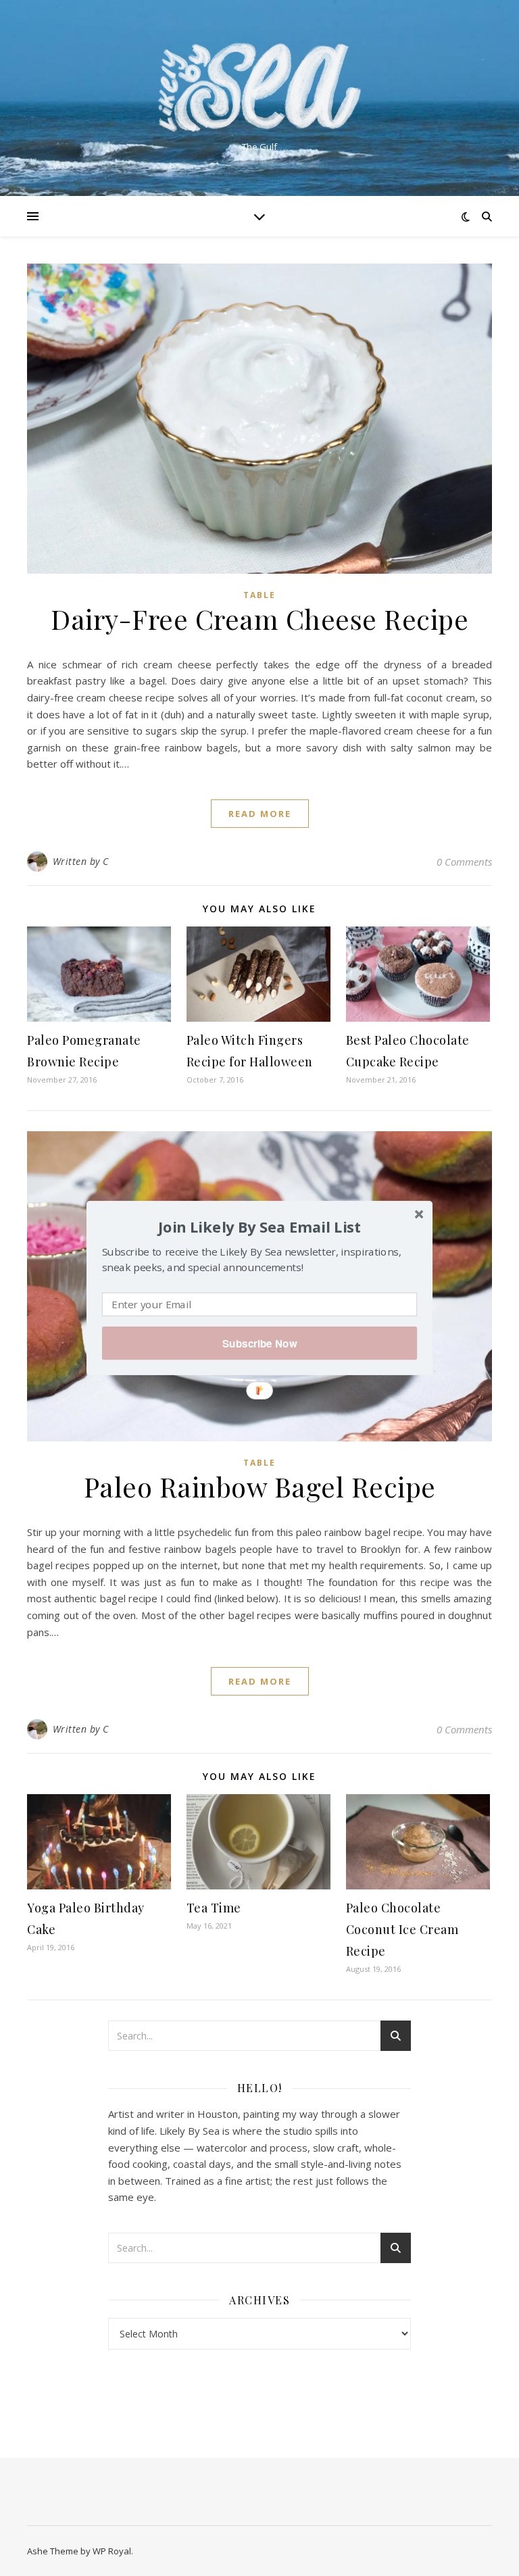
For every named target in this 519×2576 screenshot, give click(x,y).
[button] (259, 1227)
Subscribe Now (259, 1343)
